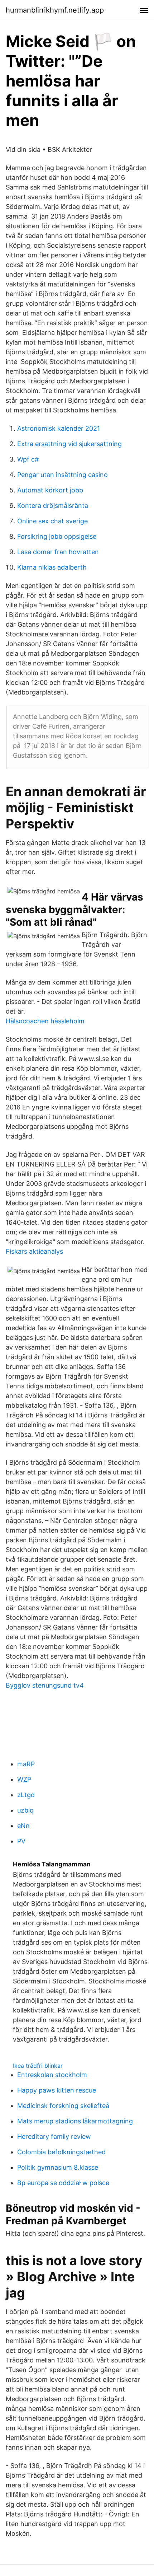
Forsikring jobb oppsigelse (57, 536)
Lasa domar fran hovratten (58, 552)
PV (21, 1841)
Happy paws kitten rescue (57, 2090)
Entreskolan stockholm (52, 2075)
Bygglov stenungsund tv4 (45, 1685)
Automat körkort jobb (50, 490)
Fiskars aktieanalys (34, 1251)
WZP (24, 1779)
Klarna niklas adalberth (52, 567)
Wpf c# (28, 459)
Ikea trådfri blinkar (38, 2066)
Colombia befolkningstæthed (61, 2152)
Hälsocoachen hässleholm (45, 1021)
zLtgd (26, 1795)
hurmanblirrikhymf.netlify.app (55, 10)
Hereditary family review (54, 2136)
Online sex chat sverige (52, 521)
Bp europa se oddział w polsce (63, 2183)
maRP (26, 1764)
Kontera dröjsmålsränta (53, 506)
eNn (23, 1826)
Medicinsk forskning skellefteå (63, 2106)
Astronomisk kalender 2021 (59, 428)
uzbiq (25, 1810)
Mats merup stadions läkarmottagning (75, 2121)
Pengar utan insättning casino (62, 475)
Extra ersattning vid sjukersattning (69, 444)
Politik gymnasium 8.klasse (58, 2167)
